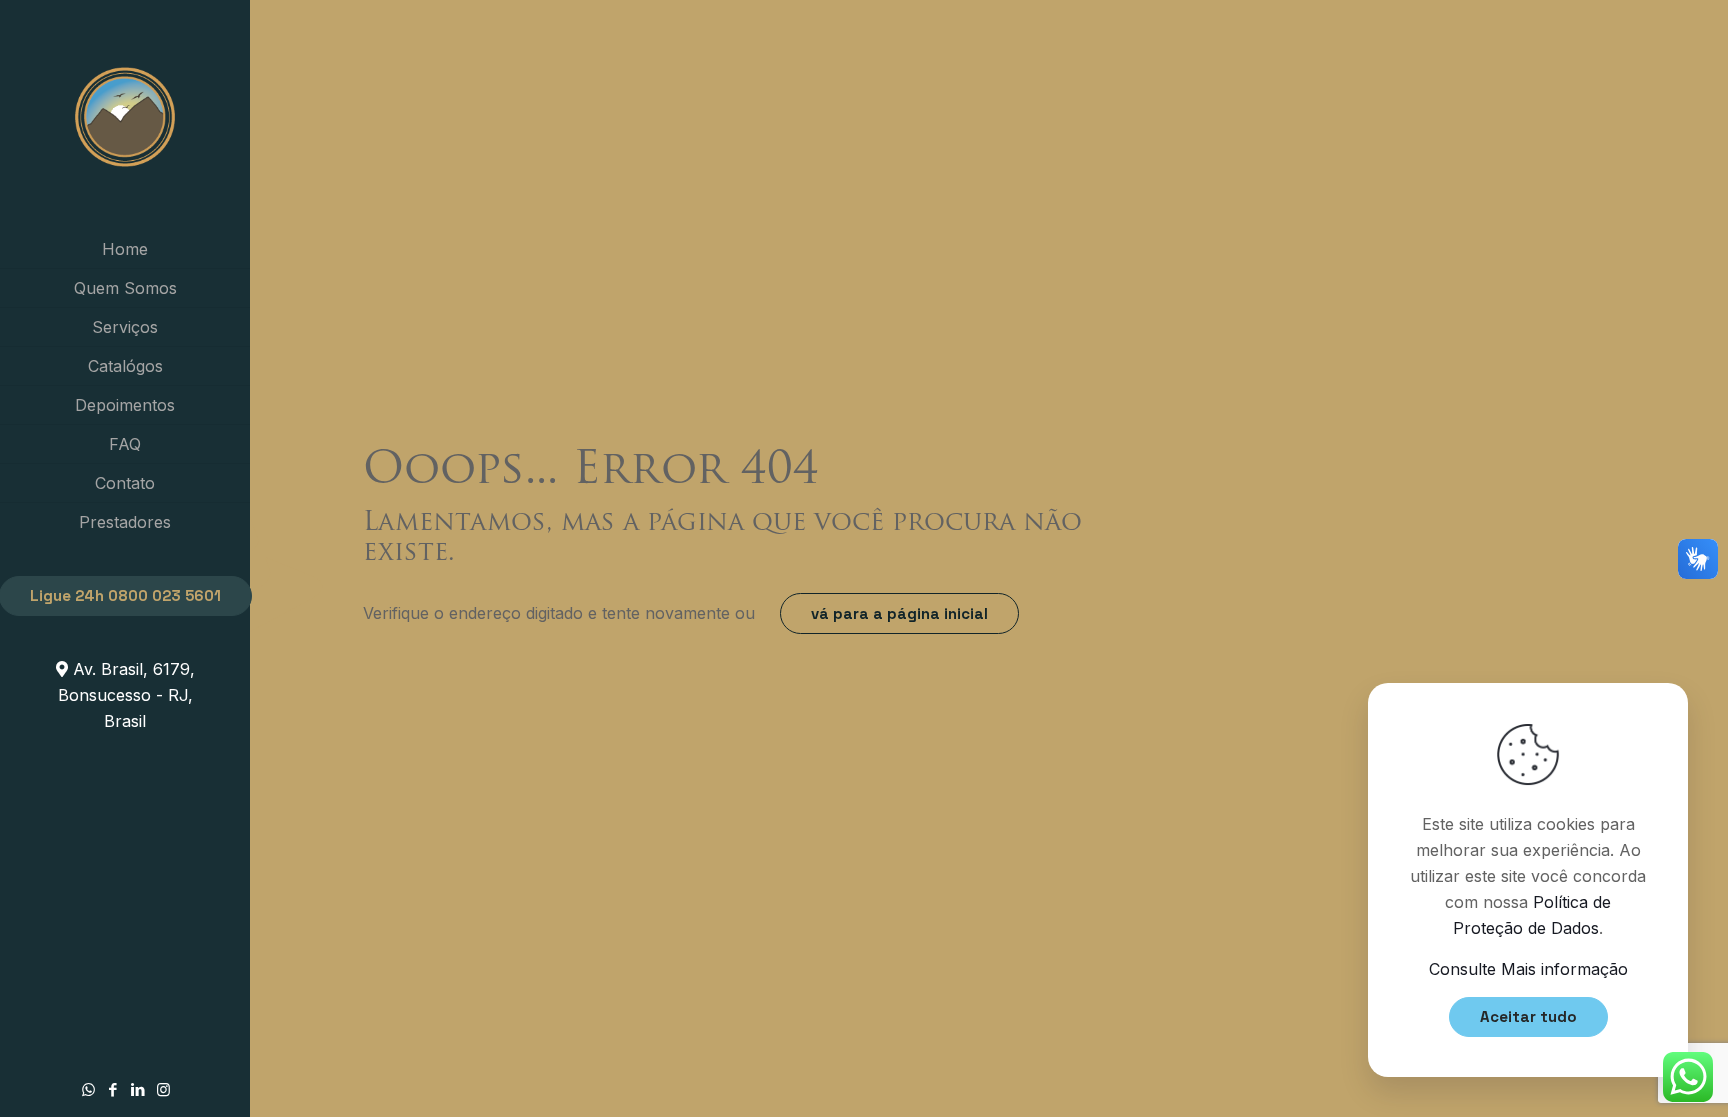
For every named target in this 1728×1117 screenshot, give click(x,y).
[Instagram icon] (163, 1089)
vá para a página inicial (899, 613)
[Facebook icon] (113, 1089)
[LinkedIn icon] (138, 1089)
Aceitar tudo (1528, 1016)
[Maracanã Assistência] (125, 115)
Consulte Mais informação (1528, 969)
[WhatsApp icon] (88, 1089)
